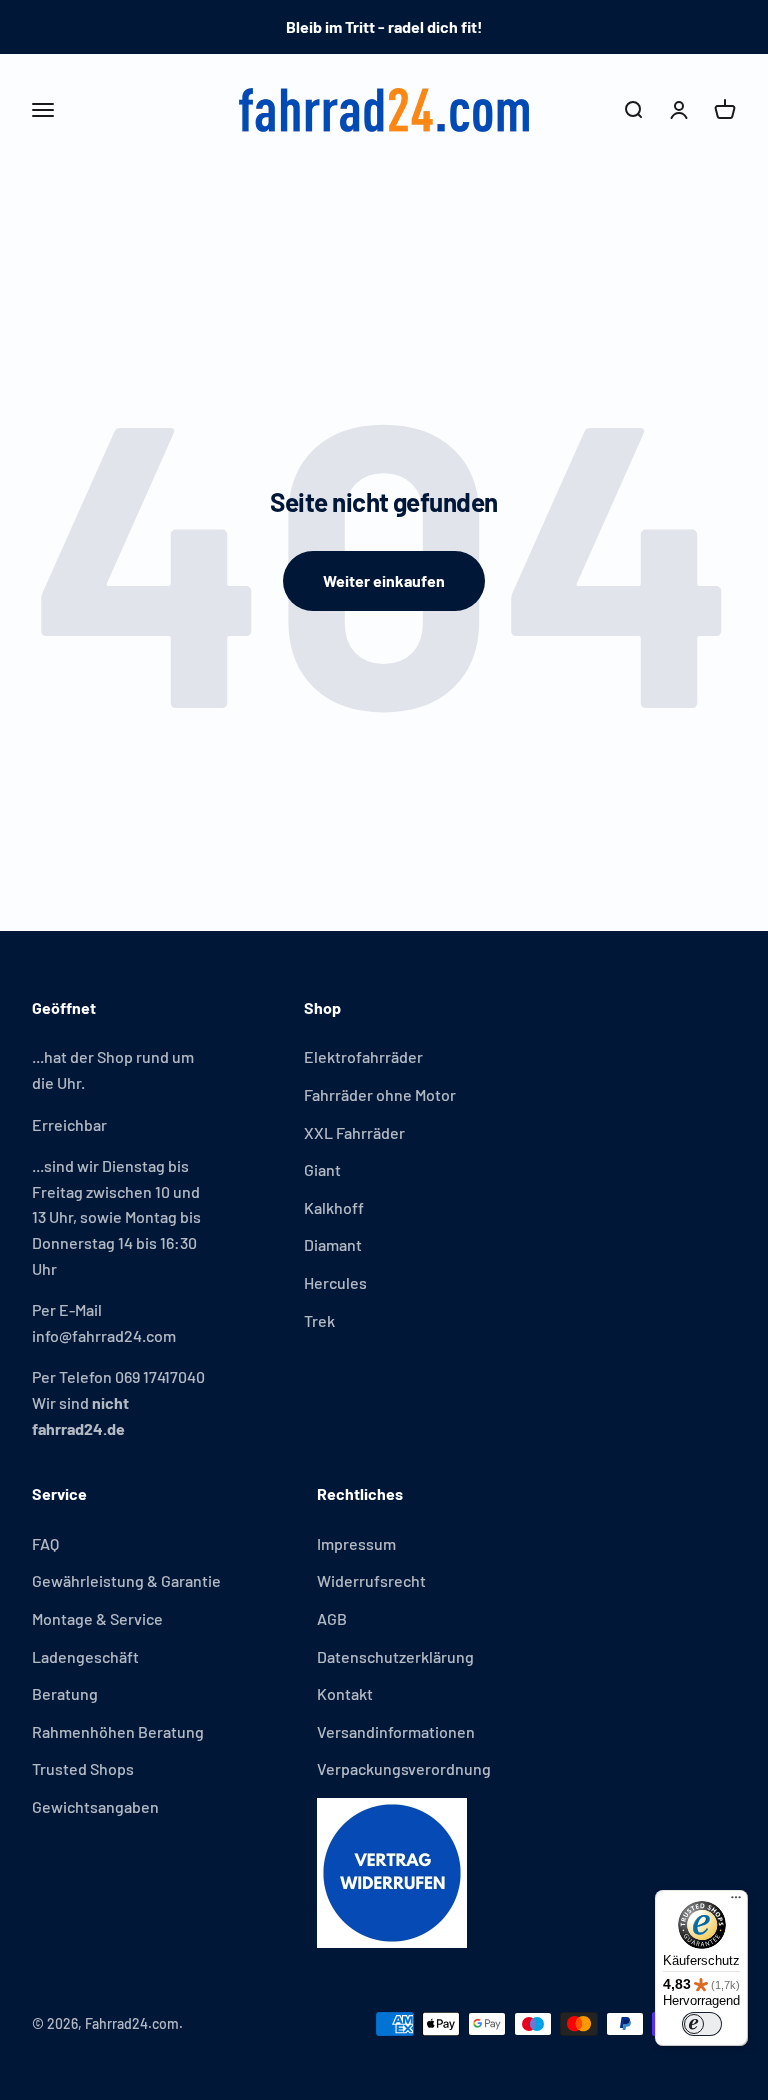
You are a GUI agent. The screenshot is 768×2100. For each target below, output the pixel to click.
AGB (332, 1618)
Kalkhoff (334, 1207)
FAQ (45, 1543)
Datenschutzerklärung (395, 1656)
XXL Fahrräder (354, 1132)
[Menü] (736, 1902)
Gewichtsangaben (95, 1806)
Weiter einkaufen (384, 580)
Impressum (356, 1543)
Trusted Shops (83, 1768)
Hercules (335, 1282)
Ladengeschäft (85, 1656)
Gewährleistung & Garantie (126, 1580)
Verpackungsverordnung (404, 1768)
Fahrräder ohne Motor (380, 1094)
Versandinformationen (396, 1731)
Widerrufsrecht (371, 1580)
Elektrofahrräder (363, 1056)
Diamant (333, 1244)
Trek (319, 1320)
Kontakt (345, 1693)
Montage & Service (97, 1618)
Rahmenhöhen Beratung (118, 1731)
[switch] (702, 2024)
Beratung (65, 1693)
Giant (322, 1169)
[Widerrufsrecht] (404, 1873)
